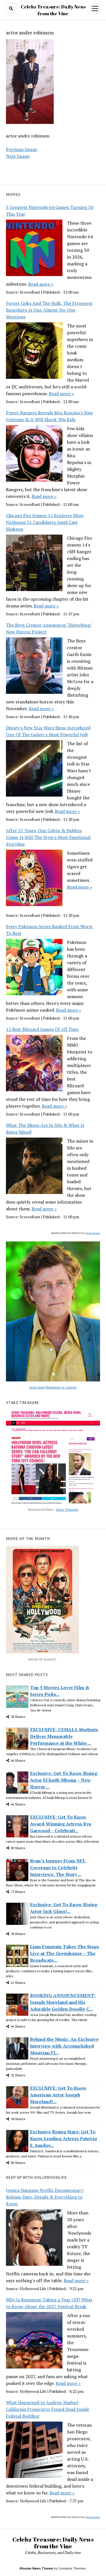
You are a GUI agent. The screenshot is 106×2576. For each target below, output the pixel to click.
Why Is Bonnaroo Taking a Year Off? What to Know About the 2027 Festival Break (49, 2303)
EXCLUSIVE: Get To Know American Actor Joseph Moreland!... (58, 2095)
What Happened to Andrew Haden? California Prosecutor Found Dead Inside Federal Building (47, 2409)
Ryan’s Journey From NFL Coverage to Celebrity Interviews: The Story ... (58, 1868)
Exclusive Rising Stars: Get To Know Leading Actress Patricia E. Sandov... (63, 2138)
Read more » (41, 284)
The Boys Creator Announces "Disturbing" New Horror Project (49, 628)
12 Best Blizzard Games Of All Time (42, 1029)
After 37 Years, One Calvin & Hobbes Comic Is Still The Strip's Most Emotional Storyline (48, 837)
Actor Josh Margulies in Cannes (53, 1387)
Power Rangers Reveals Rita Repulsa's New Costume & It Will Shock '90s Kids (49, 416)
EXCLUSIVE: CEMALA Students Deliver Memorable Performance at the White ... (64, 1736)
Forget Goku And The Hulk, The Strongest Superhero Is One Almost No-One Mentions (49, 310)
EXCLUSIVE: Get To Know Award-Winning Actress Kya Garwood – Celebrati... (60, 1824)
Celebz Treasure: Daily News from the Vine (53, 2543)
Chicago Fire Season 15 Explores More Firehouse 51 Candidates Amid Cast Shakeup (45, 522)
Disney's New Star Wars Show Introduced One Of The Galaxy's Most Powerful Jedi (48, 731)
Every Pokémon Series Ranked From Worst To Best (49, 930)
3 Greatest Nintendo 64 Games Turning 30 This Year (50, 211)
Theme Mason (93, 1233)
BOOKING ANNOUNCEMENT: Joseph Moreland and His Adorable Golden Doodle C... (63, 2002)
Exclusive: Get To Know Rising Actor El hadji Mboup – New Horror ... (64, 1780)
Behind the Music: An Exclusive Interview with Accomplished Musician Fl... (64, 2046)
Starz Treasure (67, 1509)
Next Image (18, 156)
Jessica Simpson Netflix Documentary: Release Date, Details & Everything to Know (45, 2197)
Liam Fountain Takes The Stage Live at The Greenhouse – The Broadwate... (65, 1953)
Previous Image (22, 149)
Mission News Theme (36, 2568)
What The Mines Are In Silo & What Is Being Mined (45, 1129)
